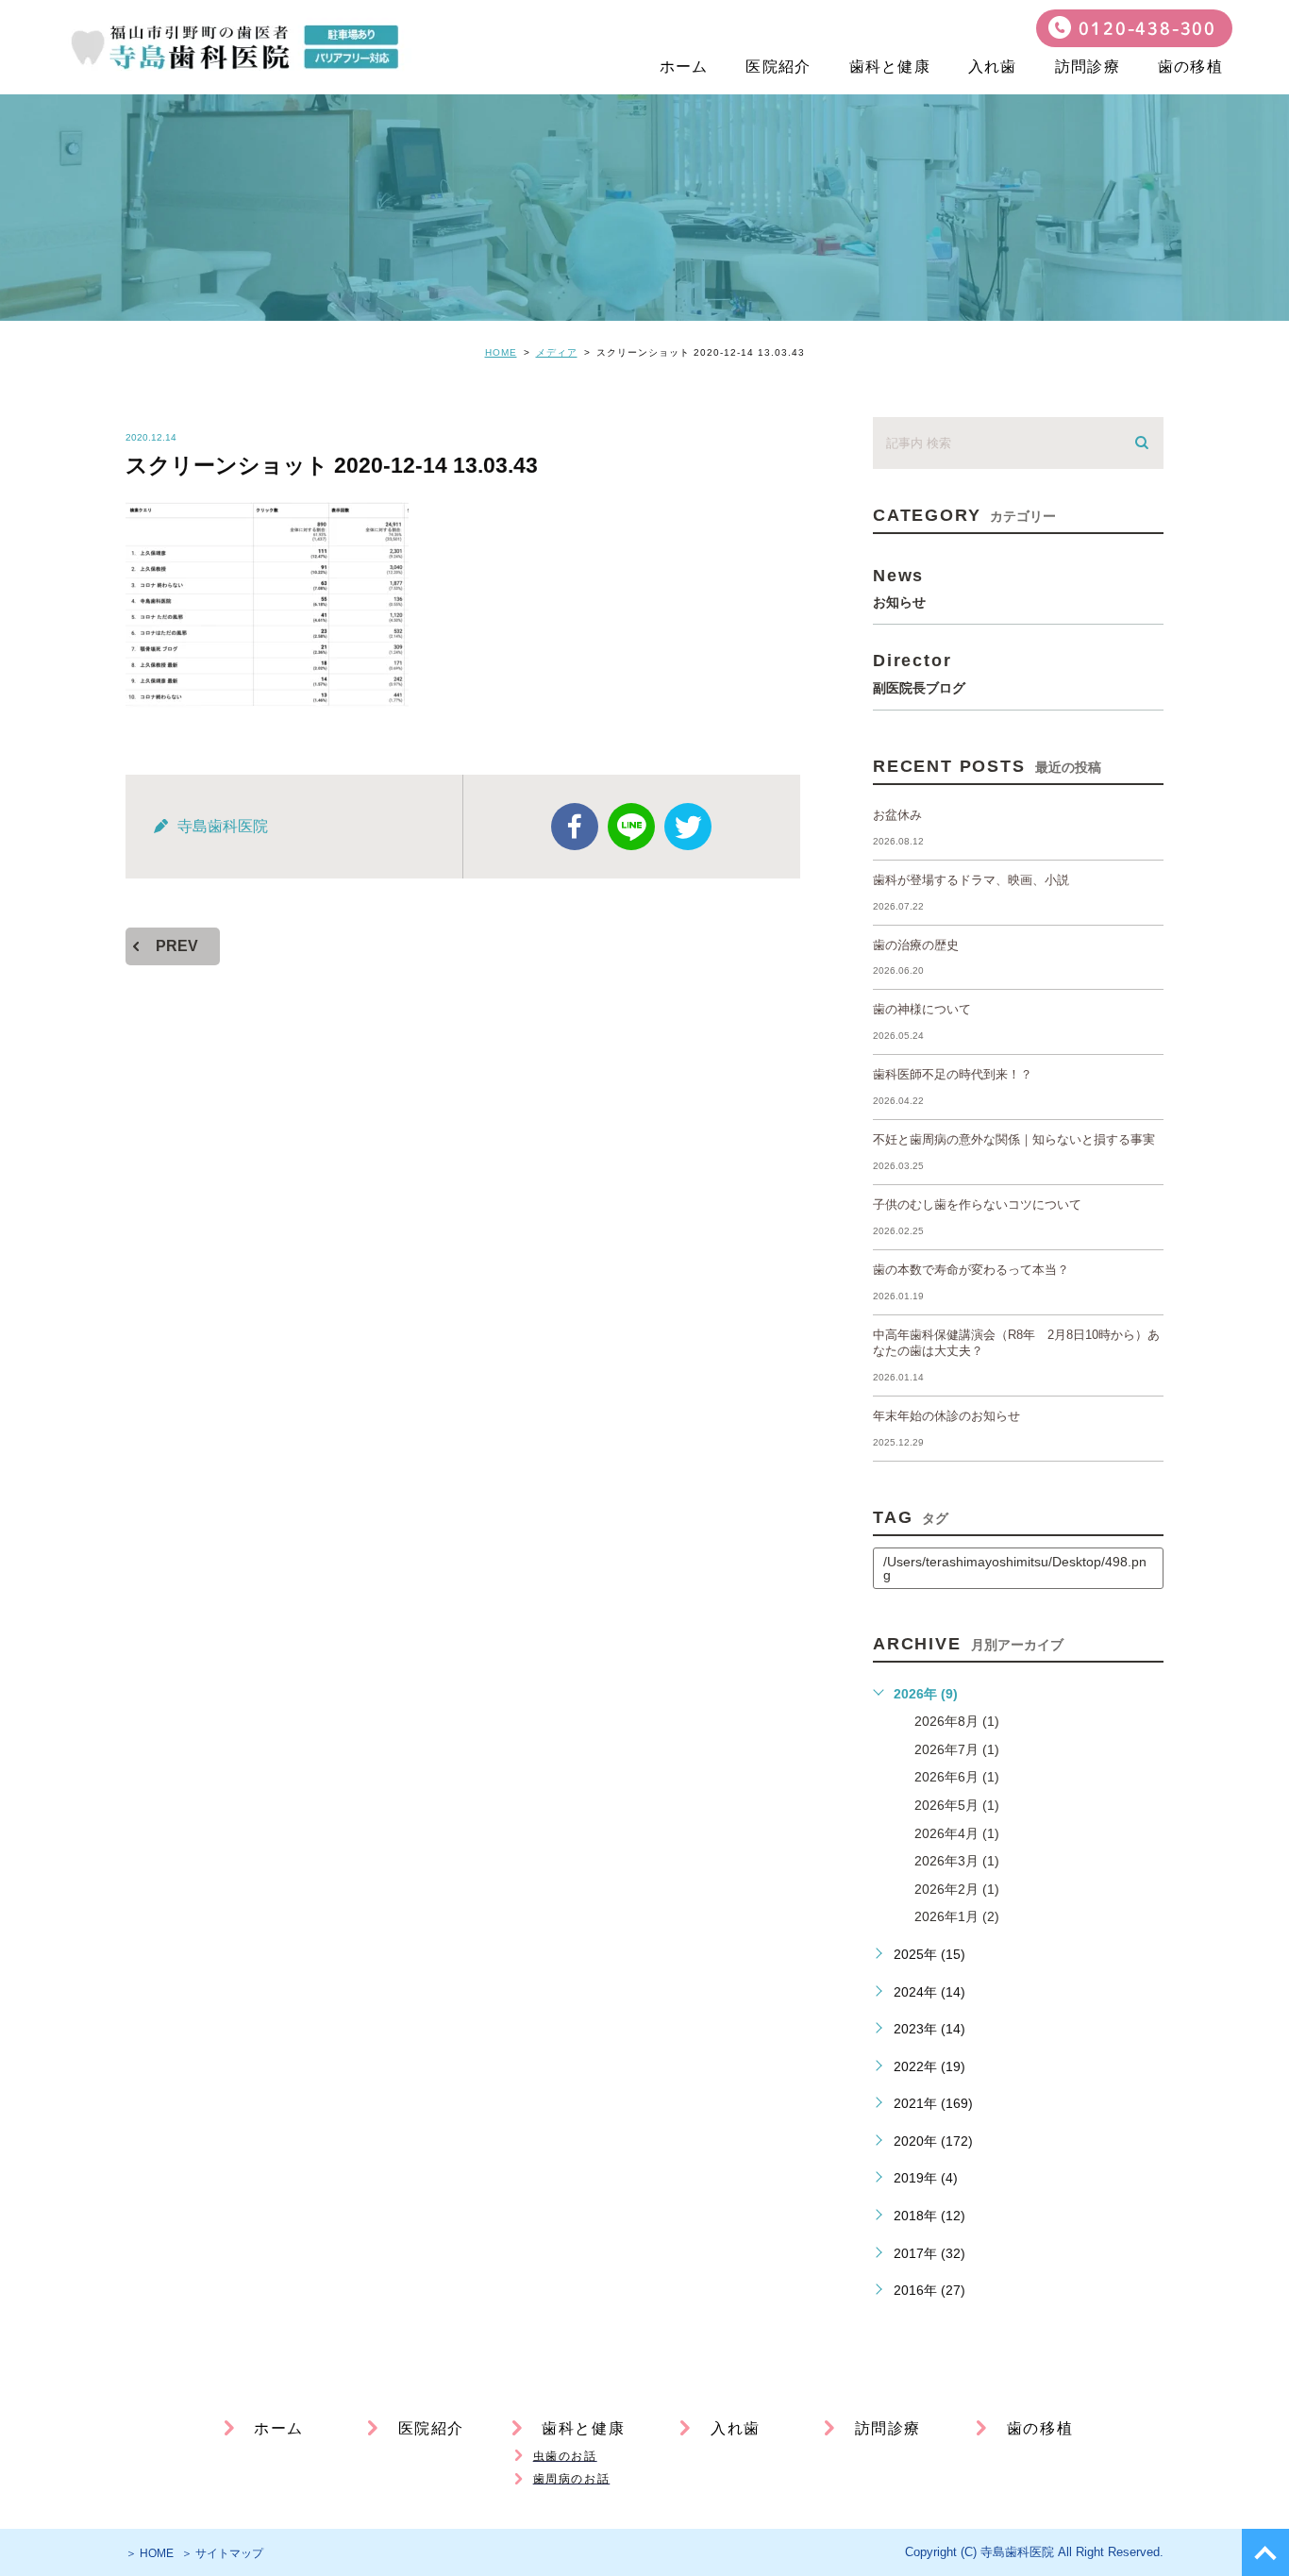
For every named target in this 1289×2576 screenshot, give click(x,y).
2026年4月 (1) (957, 1833)
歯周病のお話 (572, 2479)
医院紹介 (778, 67)
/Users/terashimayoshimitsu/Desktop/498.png (1015, 1568)
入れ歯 (993, 67)
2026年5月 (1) (957, 1805)
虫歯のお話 (565, 2456)
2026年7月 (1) (957, 1749)
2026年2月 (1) (957, 1889)
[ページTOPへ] (1265, 2552)
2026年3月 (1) (957, 1861)
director (919, 672)
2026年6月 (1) (957, 1777)
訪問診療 (1088, 67)
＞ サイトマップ (222, 2553)
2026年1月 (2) (957, 1916)
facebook (575, 827)
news (899, 587)
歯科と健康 (890, 67)
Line (631, 827)
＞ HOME (150, 2553)
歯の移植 (1190, 67)
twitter (688, 827)
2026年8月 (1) (957, 1721)
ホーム (684, 67)
